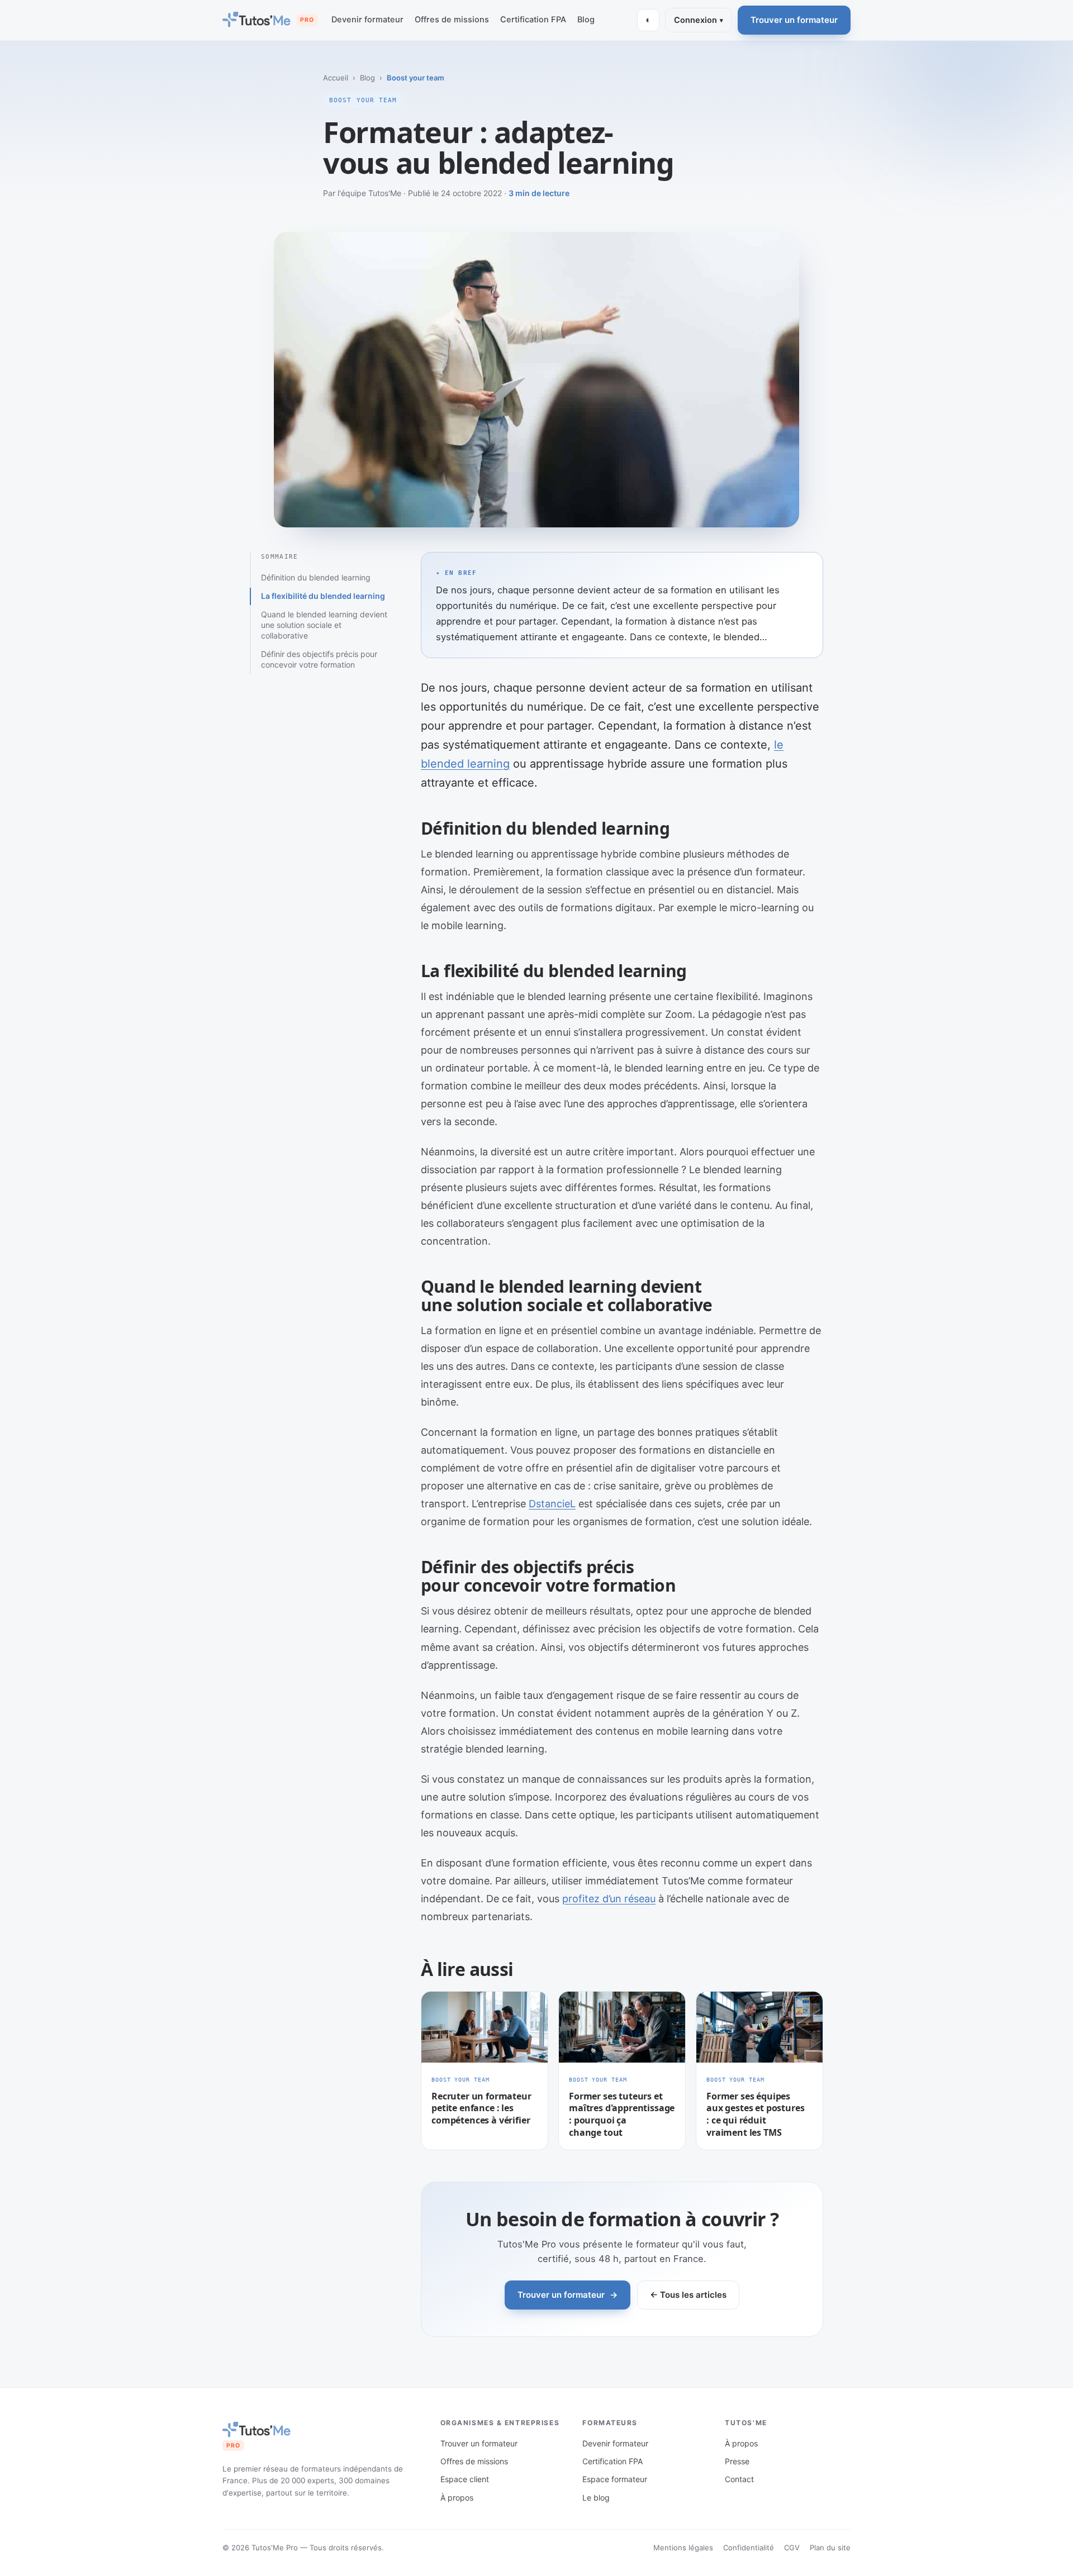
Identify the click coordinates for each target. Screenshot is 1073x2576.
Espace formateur (615, 2479)
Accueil (336, 78)
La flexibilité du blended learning (323, 596)
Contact (739, 2479)
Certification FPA (533, 20)
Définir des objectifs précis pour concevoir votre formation (319, 659)
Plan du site (830, 2548)
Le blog (596, 2498)
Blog (586, 20)
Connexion (699, 20)
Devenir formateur (367, 20)
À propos (457, 2498)
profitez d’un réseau (609, 1899)
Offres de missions (452, 20)
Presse (737, 2461)
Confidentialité (749, 2548)
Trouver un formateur (794, 20)
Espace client (465, 2479)
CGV (792, 2548)
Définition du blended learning (316, 577)
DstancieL (552, 1504)
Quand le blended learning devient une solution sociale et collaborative (324, 625)
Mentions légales (683, 2548)
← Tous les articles (688, 2295)
